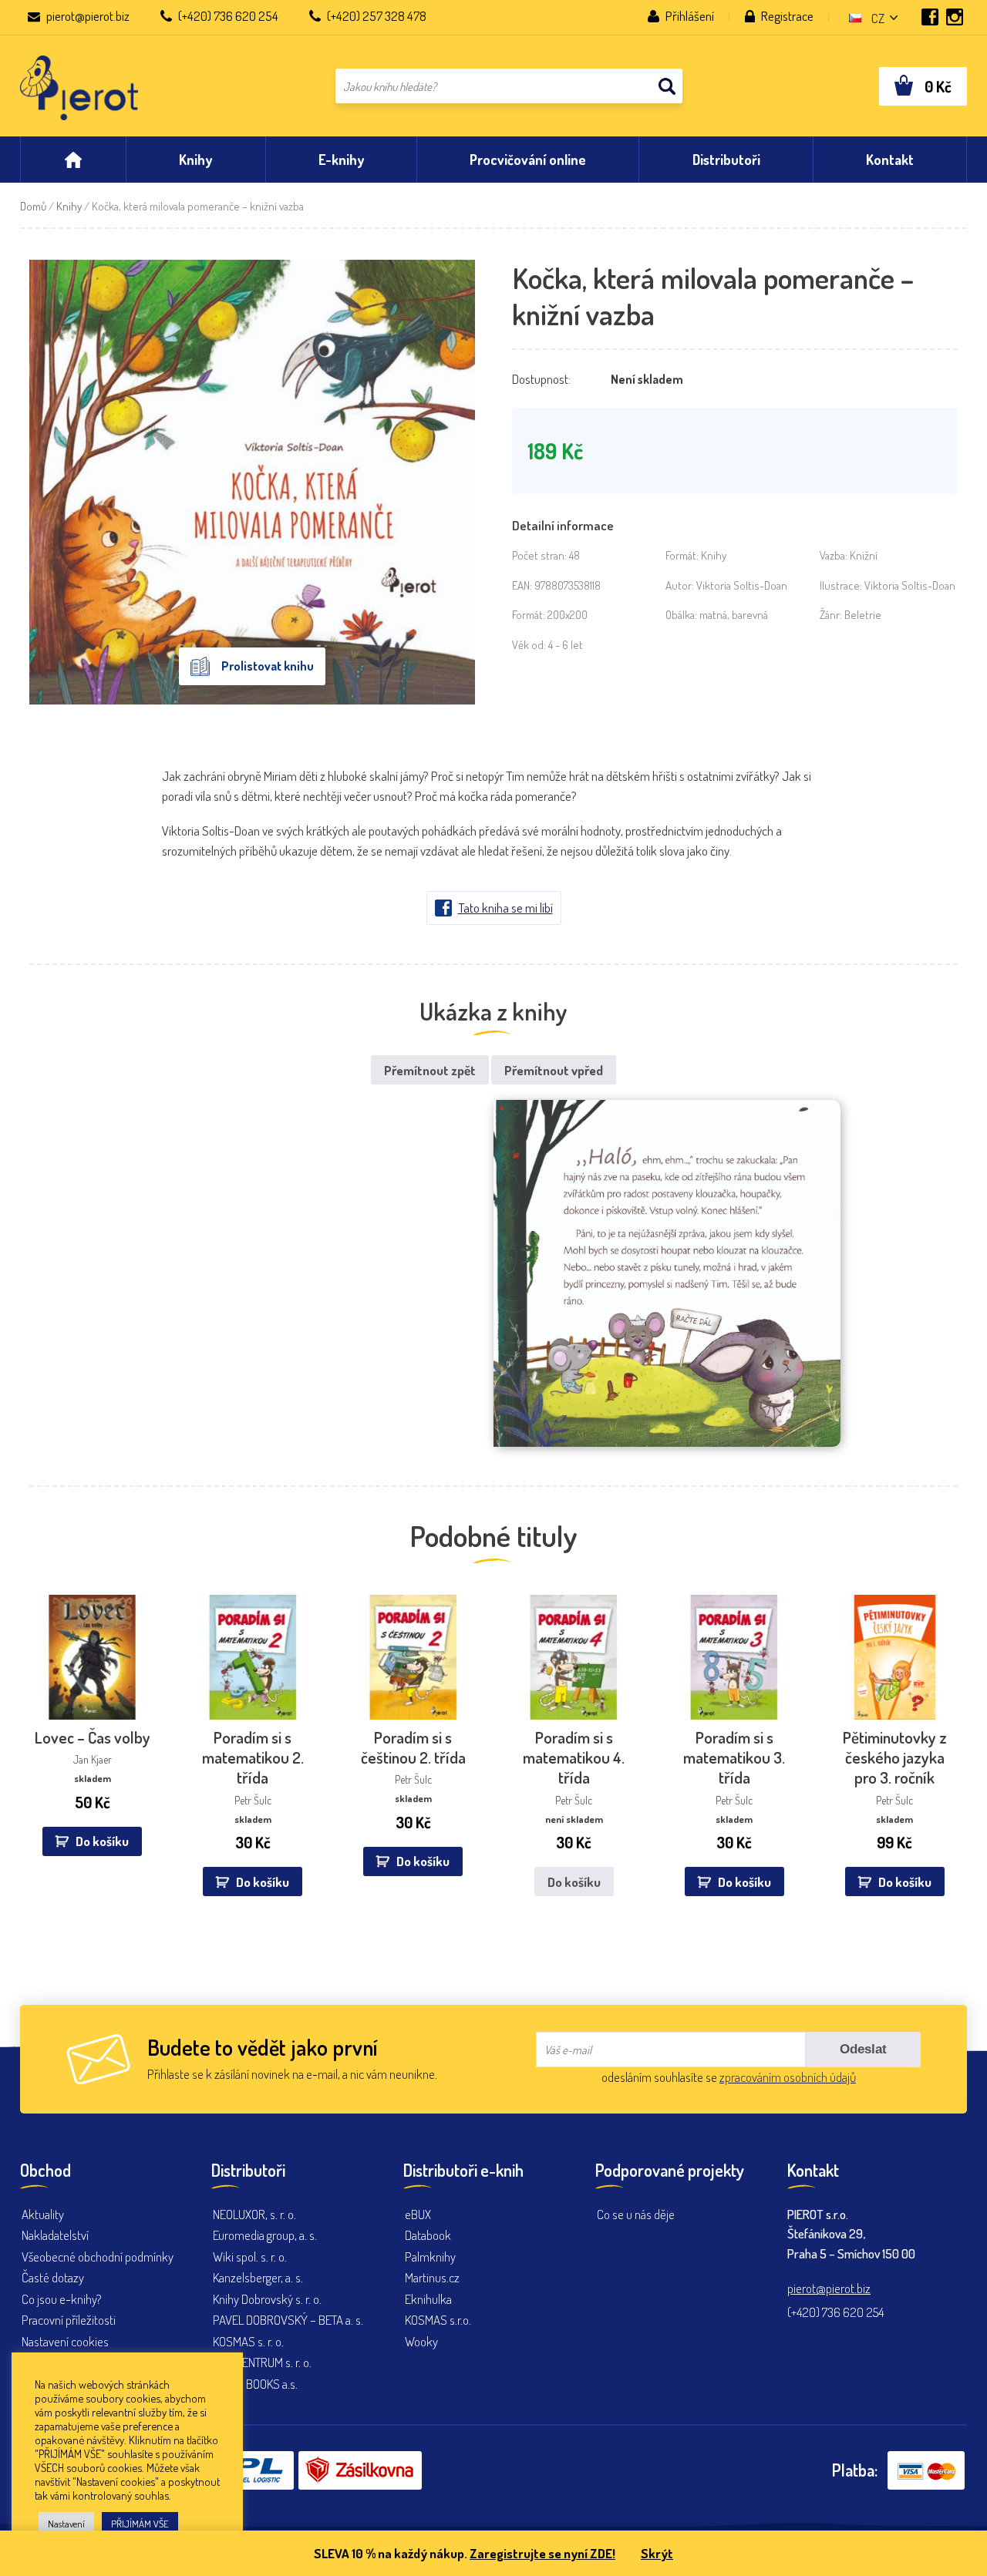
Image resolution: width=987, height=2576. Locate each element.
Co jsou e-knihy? (62, 2299)
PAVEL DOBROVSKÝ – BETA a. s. (288, 2320)
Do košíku (574, 1882)
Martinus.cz (432, 2277)
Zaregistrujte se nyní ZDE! (542, 2553)
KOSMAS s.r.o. (438, 2320)
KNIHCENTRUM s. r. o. (262, 2362)
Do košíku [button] (102, 1841)
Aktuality (43, 2214)
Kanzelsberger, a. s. (258, 2277)
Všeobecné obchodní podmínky (98, 2257)
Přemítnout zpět (430, 1070)
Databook (428, 2235)
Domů (33, 206)
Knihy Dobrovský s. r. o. (267, 2299)
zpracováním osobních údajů (788, 2077)
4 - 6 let (566, 645)
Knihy (69, 206)
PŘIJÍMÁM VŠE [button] (140, 2524)
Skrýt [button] (657, 2553)
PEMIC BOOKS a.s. (255, 2384)
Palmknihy (430, 2257)
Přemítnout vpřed (554, 1070)
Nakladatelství (55, 2235)
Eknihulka (428, 2299)
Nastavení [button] (66, 2524)
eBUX (418, 2214)
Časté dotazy (53, 2277)
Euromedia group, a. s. (265, 2235)
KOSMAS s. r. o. (248, 2341)
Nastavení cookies (65, 2341)
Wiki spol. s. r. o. (250, 2257)
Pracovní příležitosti (69, 2320)
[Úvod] (73, 160)
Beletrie (863, 615)
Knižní (864, 555)
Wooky (421, 2341)
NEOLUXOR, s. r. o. (254, 2214)
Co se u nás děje (636, 2214)
